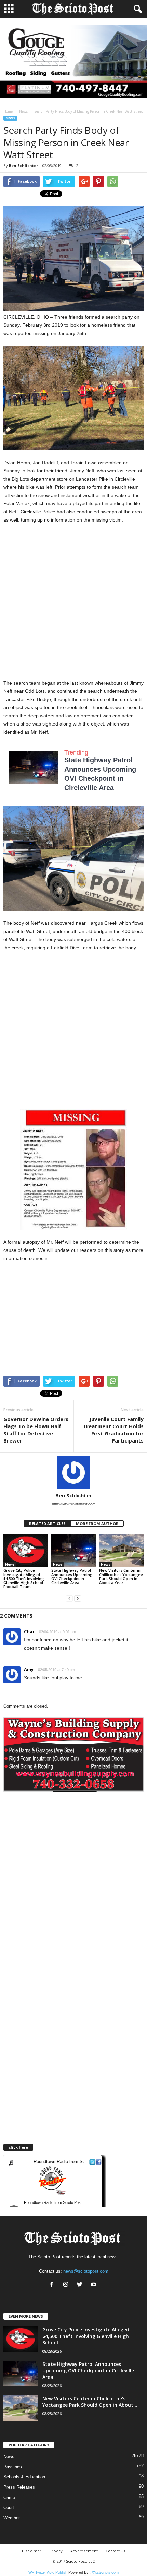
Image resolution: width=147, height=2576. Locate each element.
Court (9, 2508)
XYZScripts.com (105, 2572)
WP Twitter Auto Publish (48, 2572)
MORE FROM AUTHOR (97, 1524)
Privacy (56, 2551)
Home (8, 111)
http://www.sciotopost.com (74, 1504)
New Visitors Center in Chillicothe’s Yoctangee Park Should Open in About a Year (121, 1576)
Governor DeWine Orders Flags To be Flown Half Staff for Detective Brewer (36, 1430)
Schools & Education (24, 2477)
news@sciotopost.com (86, 2271)
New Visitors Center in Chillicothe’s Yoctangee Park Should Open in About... (90, 2402)
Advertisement (84, 2551)
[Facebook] (53, 2285)
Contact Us (115, 2551)
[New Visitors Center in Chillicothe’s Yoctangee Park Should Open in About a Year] (121, 1550)
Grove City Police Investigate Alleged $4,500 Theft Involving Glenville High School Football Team (24, 1578)
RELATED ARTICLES (47, 1524)
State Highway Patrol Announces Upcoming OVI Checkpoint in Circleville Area (72, 1576)
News (23, 111)
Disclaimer (32, 2551)
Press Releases (19, 2487)
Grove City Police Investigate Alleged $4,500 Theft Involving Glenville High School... (86, 2336)
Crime (9, 2497)
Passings (13, 2467)
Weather (12, 2518)
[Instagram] (67, 2285)
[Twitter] (81, 2285)
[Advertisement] (73, 605)
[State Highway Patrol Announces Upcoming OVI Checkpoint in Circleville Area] (73, 1550)
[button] (136, 9)
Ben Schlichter (23, 166)
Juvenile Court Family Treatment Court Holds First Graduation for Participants (113, 1430)
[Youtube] (95, 2285)
